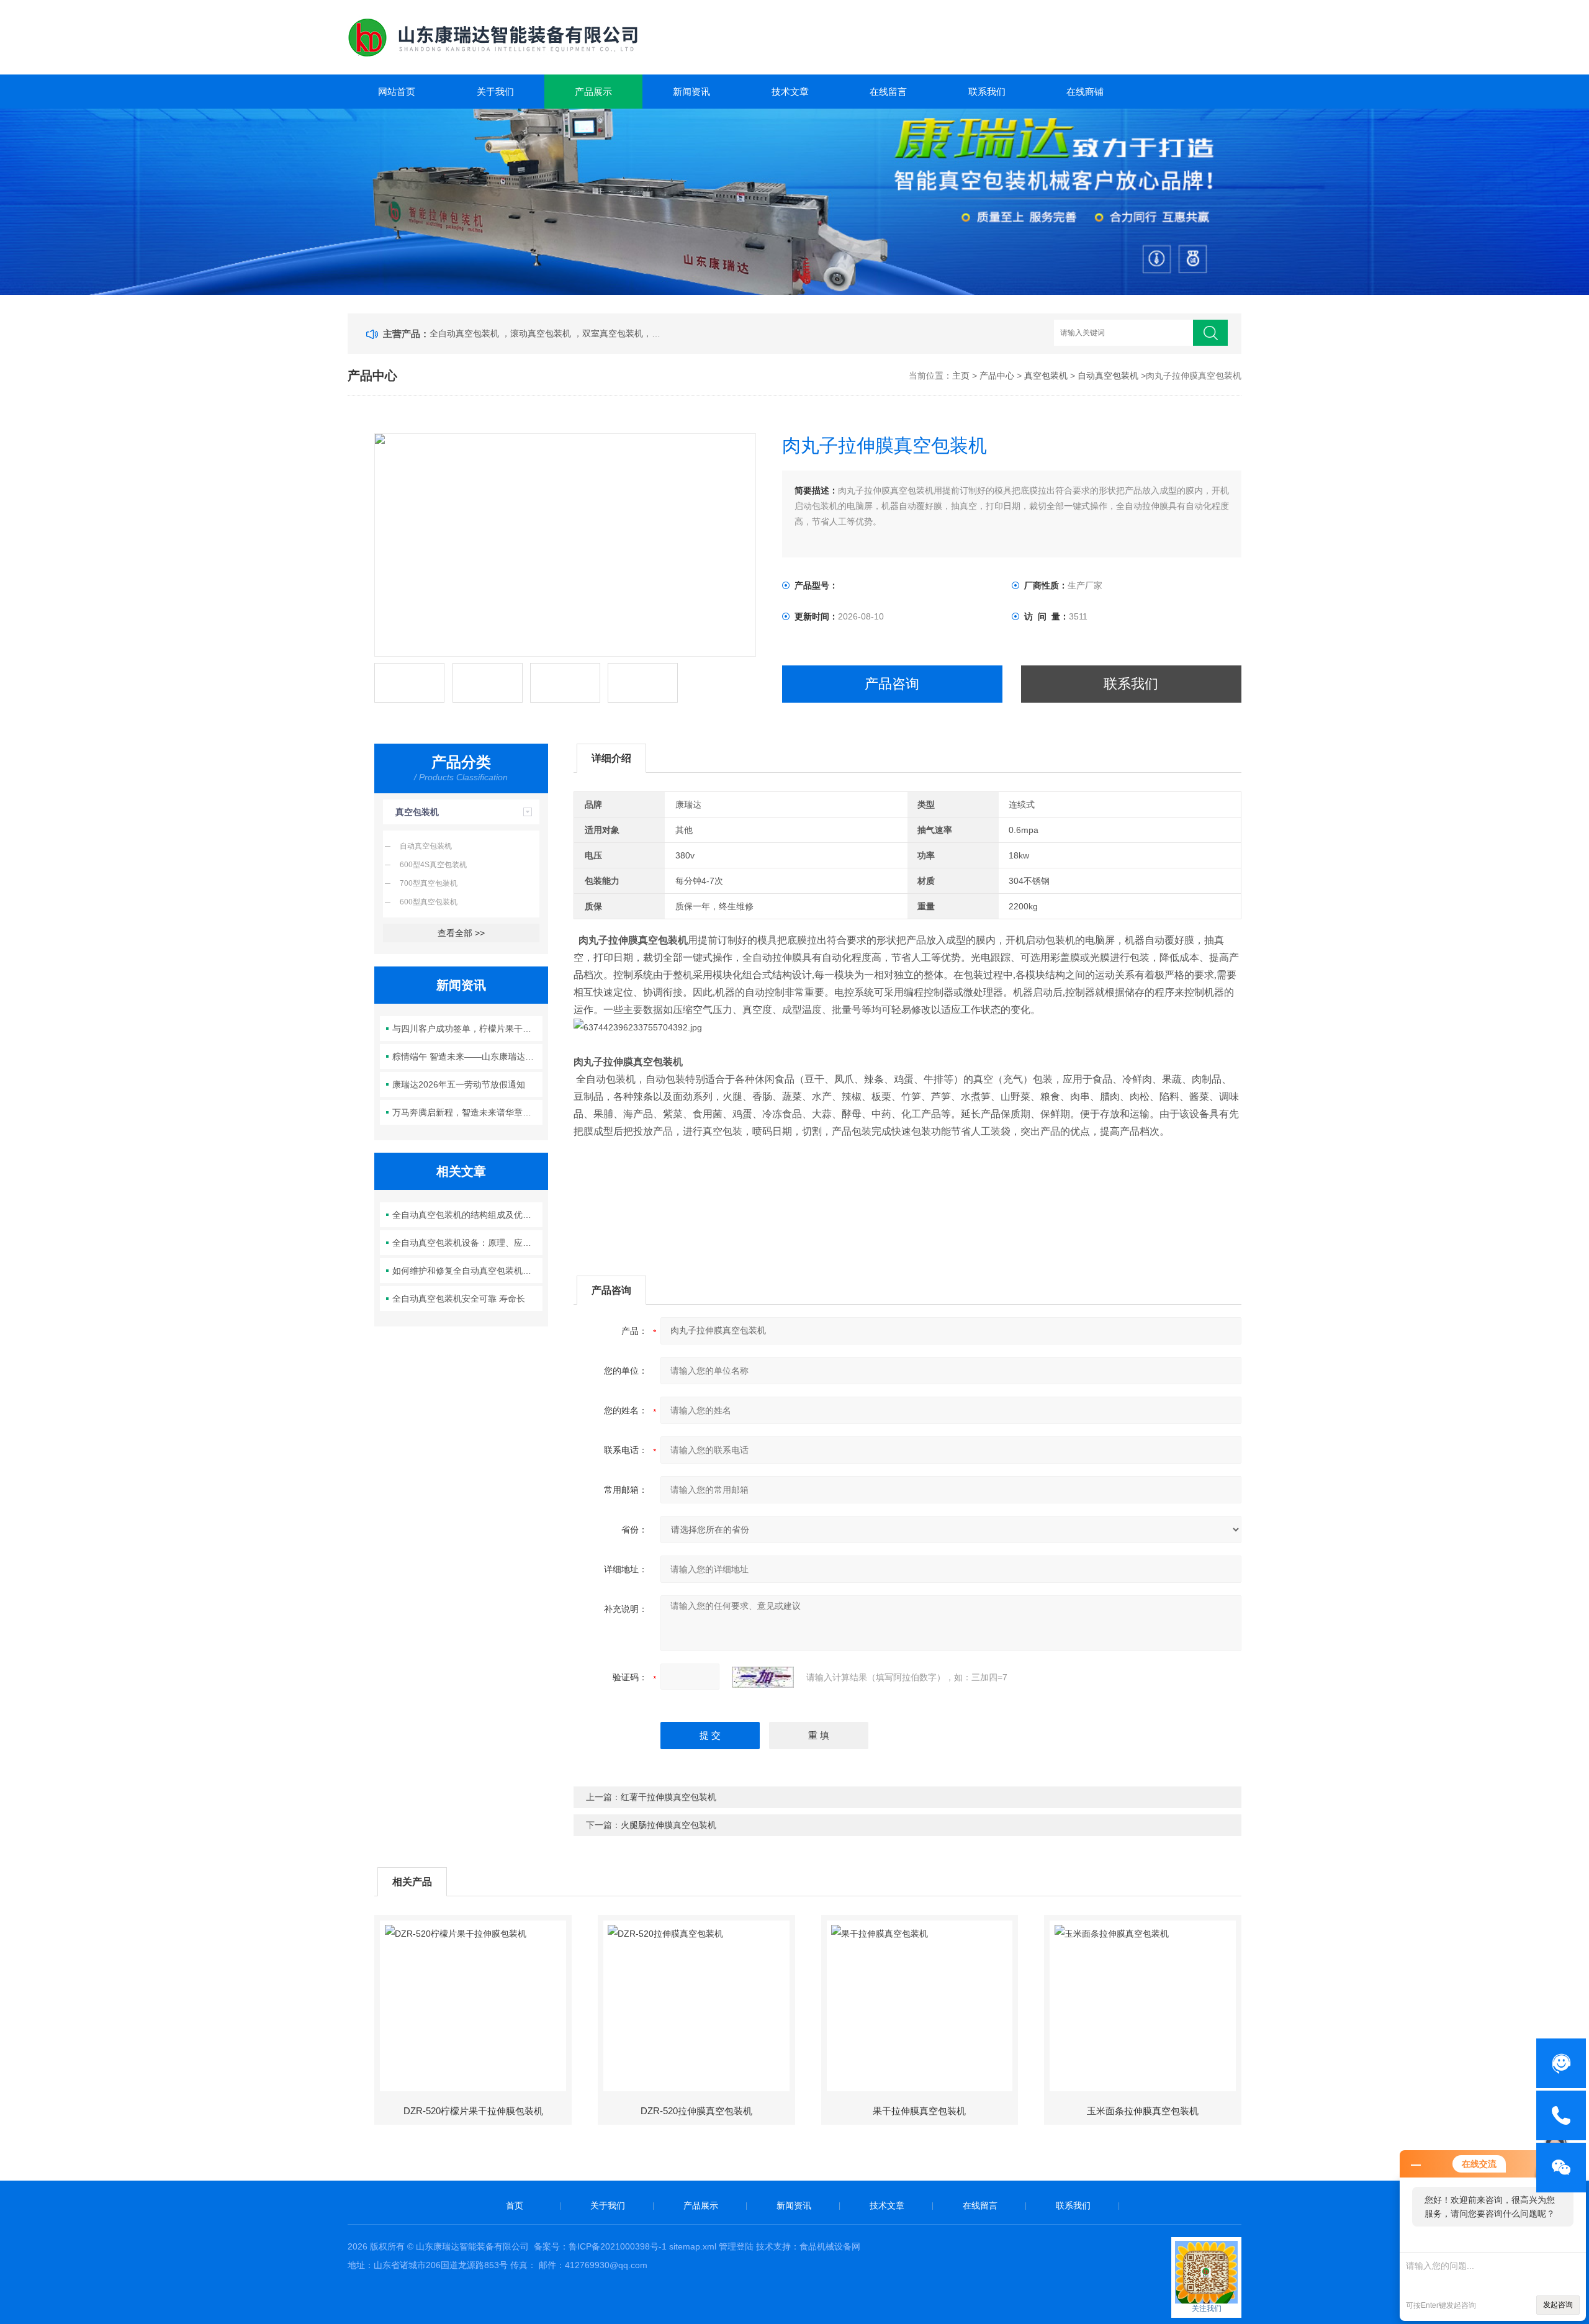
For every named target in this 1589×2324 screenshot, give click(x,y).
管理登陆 (736, 2246)
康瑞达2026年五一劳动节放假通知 (459, 1084)
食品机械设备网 (830, 2246)
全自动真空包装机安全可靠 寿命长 (459, 1299)
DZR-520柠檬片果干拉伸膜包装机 (473, 2111)
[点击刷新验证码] (763, 1677)
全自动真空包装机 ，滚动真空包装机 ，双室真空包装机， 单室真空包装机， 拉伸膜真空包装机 (545, 333)
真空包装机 (1046, 376)
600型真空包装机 (429, 902)
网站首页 (397, 92)
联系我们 (987, 92)
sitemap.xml (693, 2246)
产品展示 (593, 92)
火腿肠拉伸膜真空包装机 (668, 1825)
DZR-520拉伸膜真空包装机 (696, 2111)
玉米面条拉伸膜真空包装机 (1143, 2111)
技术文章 (790, 92)
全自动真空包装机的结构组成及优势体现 (468, 1215)
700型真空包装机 (429, 883)
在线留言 (888, 92)
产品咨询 (892, 684)
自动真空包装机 (1108, 376)
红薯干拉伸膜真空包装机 (668, 1797)
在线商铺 (1085, 92)
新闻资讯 (691, 92)
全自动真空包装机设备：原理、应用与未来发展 (468, 1243)
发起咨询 (1558, 2305)
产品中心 (997, 376)
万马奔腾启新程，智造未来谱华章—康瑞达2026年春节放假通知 (468, 1112)
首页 (515, 2205)
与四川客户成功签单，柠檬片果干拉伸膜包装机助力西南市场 (468, 1029)
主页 (961, 376)
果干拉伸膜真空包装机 (919, 2111)
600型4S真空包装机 (433, 865)
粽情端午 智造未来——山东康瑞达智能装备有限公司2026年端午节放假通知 (468, 1056)
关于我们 (495, 92)
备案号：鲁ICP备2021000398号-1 (600, 2246)
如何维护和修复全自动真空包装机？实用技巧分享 (468, 1271)
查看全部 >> (461, 933)
